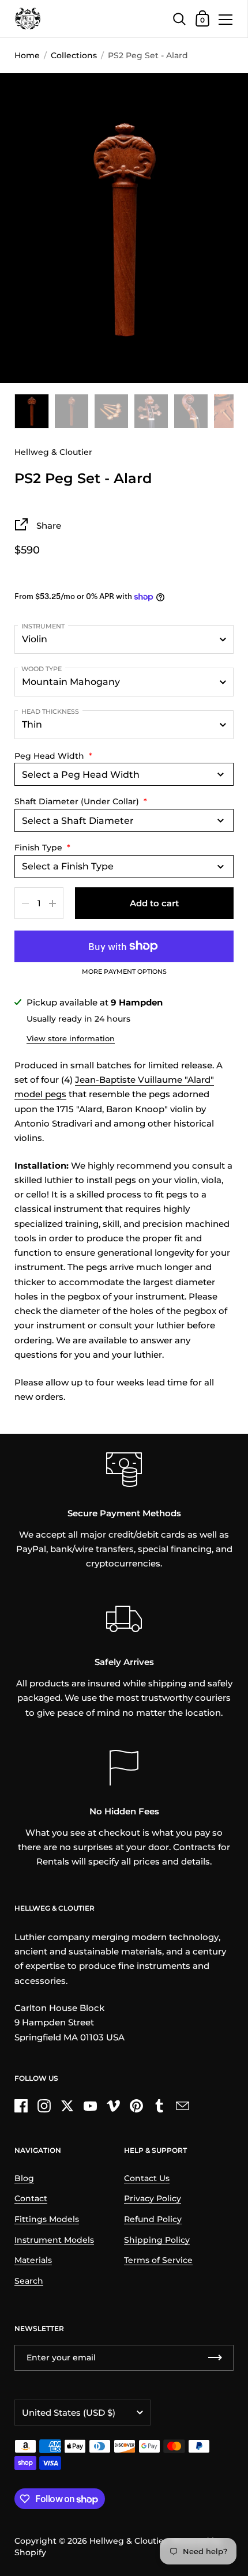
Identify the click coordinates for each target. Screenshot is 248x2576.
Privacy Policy (153, 2198)
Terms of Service (158, 2260)
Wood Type (42, 669)
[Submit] (215, 2358)
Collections (74, 55)
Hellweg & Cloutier (128, 2541)
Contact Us (147, 2178)
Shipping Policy (157, 2240)
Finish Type (42, 848)
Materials (33, 2260)
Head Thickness (50, 711)
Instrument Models (54, 2240)
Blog (24, 2178)
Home (27, 55)
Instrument (43, 626)
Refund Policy (153, 2219)
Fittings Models (47, 2219)
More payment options (124, 972)
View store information (71, 1038)
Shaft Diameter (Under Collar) (81, 801)
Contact (31, 2198)
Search (29, 2281)
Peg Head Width (53, 756)
